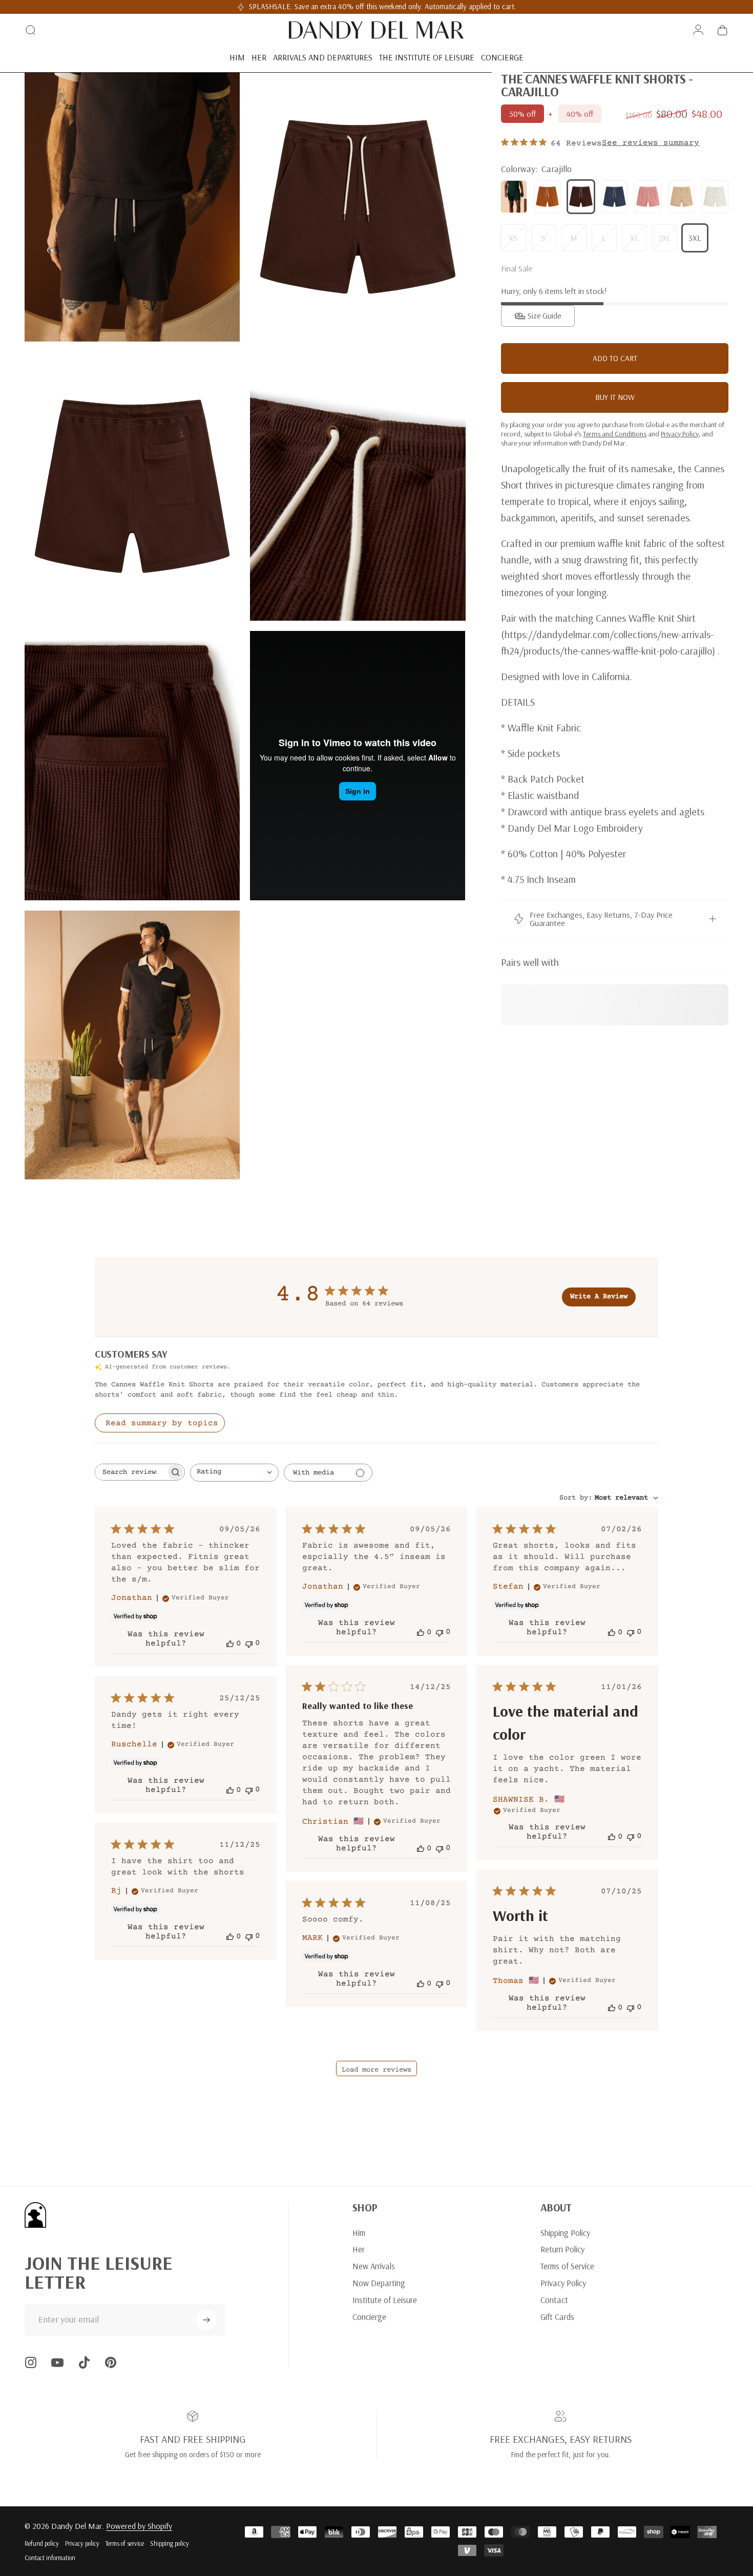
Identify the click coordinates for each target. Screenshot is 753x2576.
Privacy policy (82, 2543)
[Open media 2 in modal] (358, 207)
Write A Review (599, 1297)
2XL (665, 238)
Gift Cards (557, 2317)
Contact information (50, 2558)
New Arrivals (374, 2266)
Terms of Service (567, 2266)
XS (513, 238)
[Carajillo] (581, 197)
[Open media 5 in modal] (132, 766)
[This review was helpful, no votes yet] (230, 1643)
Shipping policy (170, 2543)
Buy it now (615, 397)
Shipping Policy (565, 2233)
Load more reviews (376, 2070)
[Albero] (514, 197)
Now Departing (379, 2283)
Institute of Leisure (385, 2300)
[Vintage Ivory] (715, 197)
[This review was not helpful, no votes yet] (249, 1643)
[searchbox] (131, 1472)
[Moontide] (615, 197)
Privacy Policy (563, 2283)
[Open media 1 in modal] (132, 207)
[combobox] (234, 1473)
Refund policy (42, 2543)
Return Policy (562, 2249)
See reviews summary (651, 143)
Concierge (369, 2317)
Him (359, 2233)
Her (359, 2249)
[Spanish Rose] (648, 197)
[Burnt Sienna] (548, 197)
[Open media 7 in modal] (132, 1045)
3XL (695, 238)
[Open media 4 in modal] (358, 487)
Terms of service (125, 2543)
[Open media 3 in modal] (132, 487)
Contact (554, 2300)
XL (634, 238)
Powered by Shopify (139, 2526)
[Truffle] (682, 197)
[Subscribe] (206, 2320)
